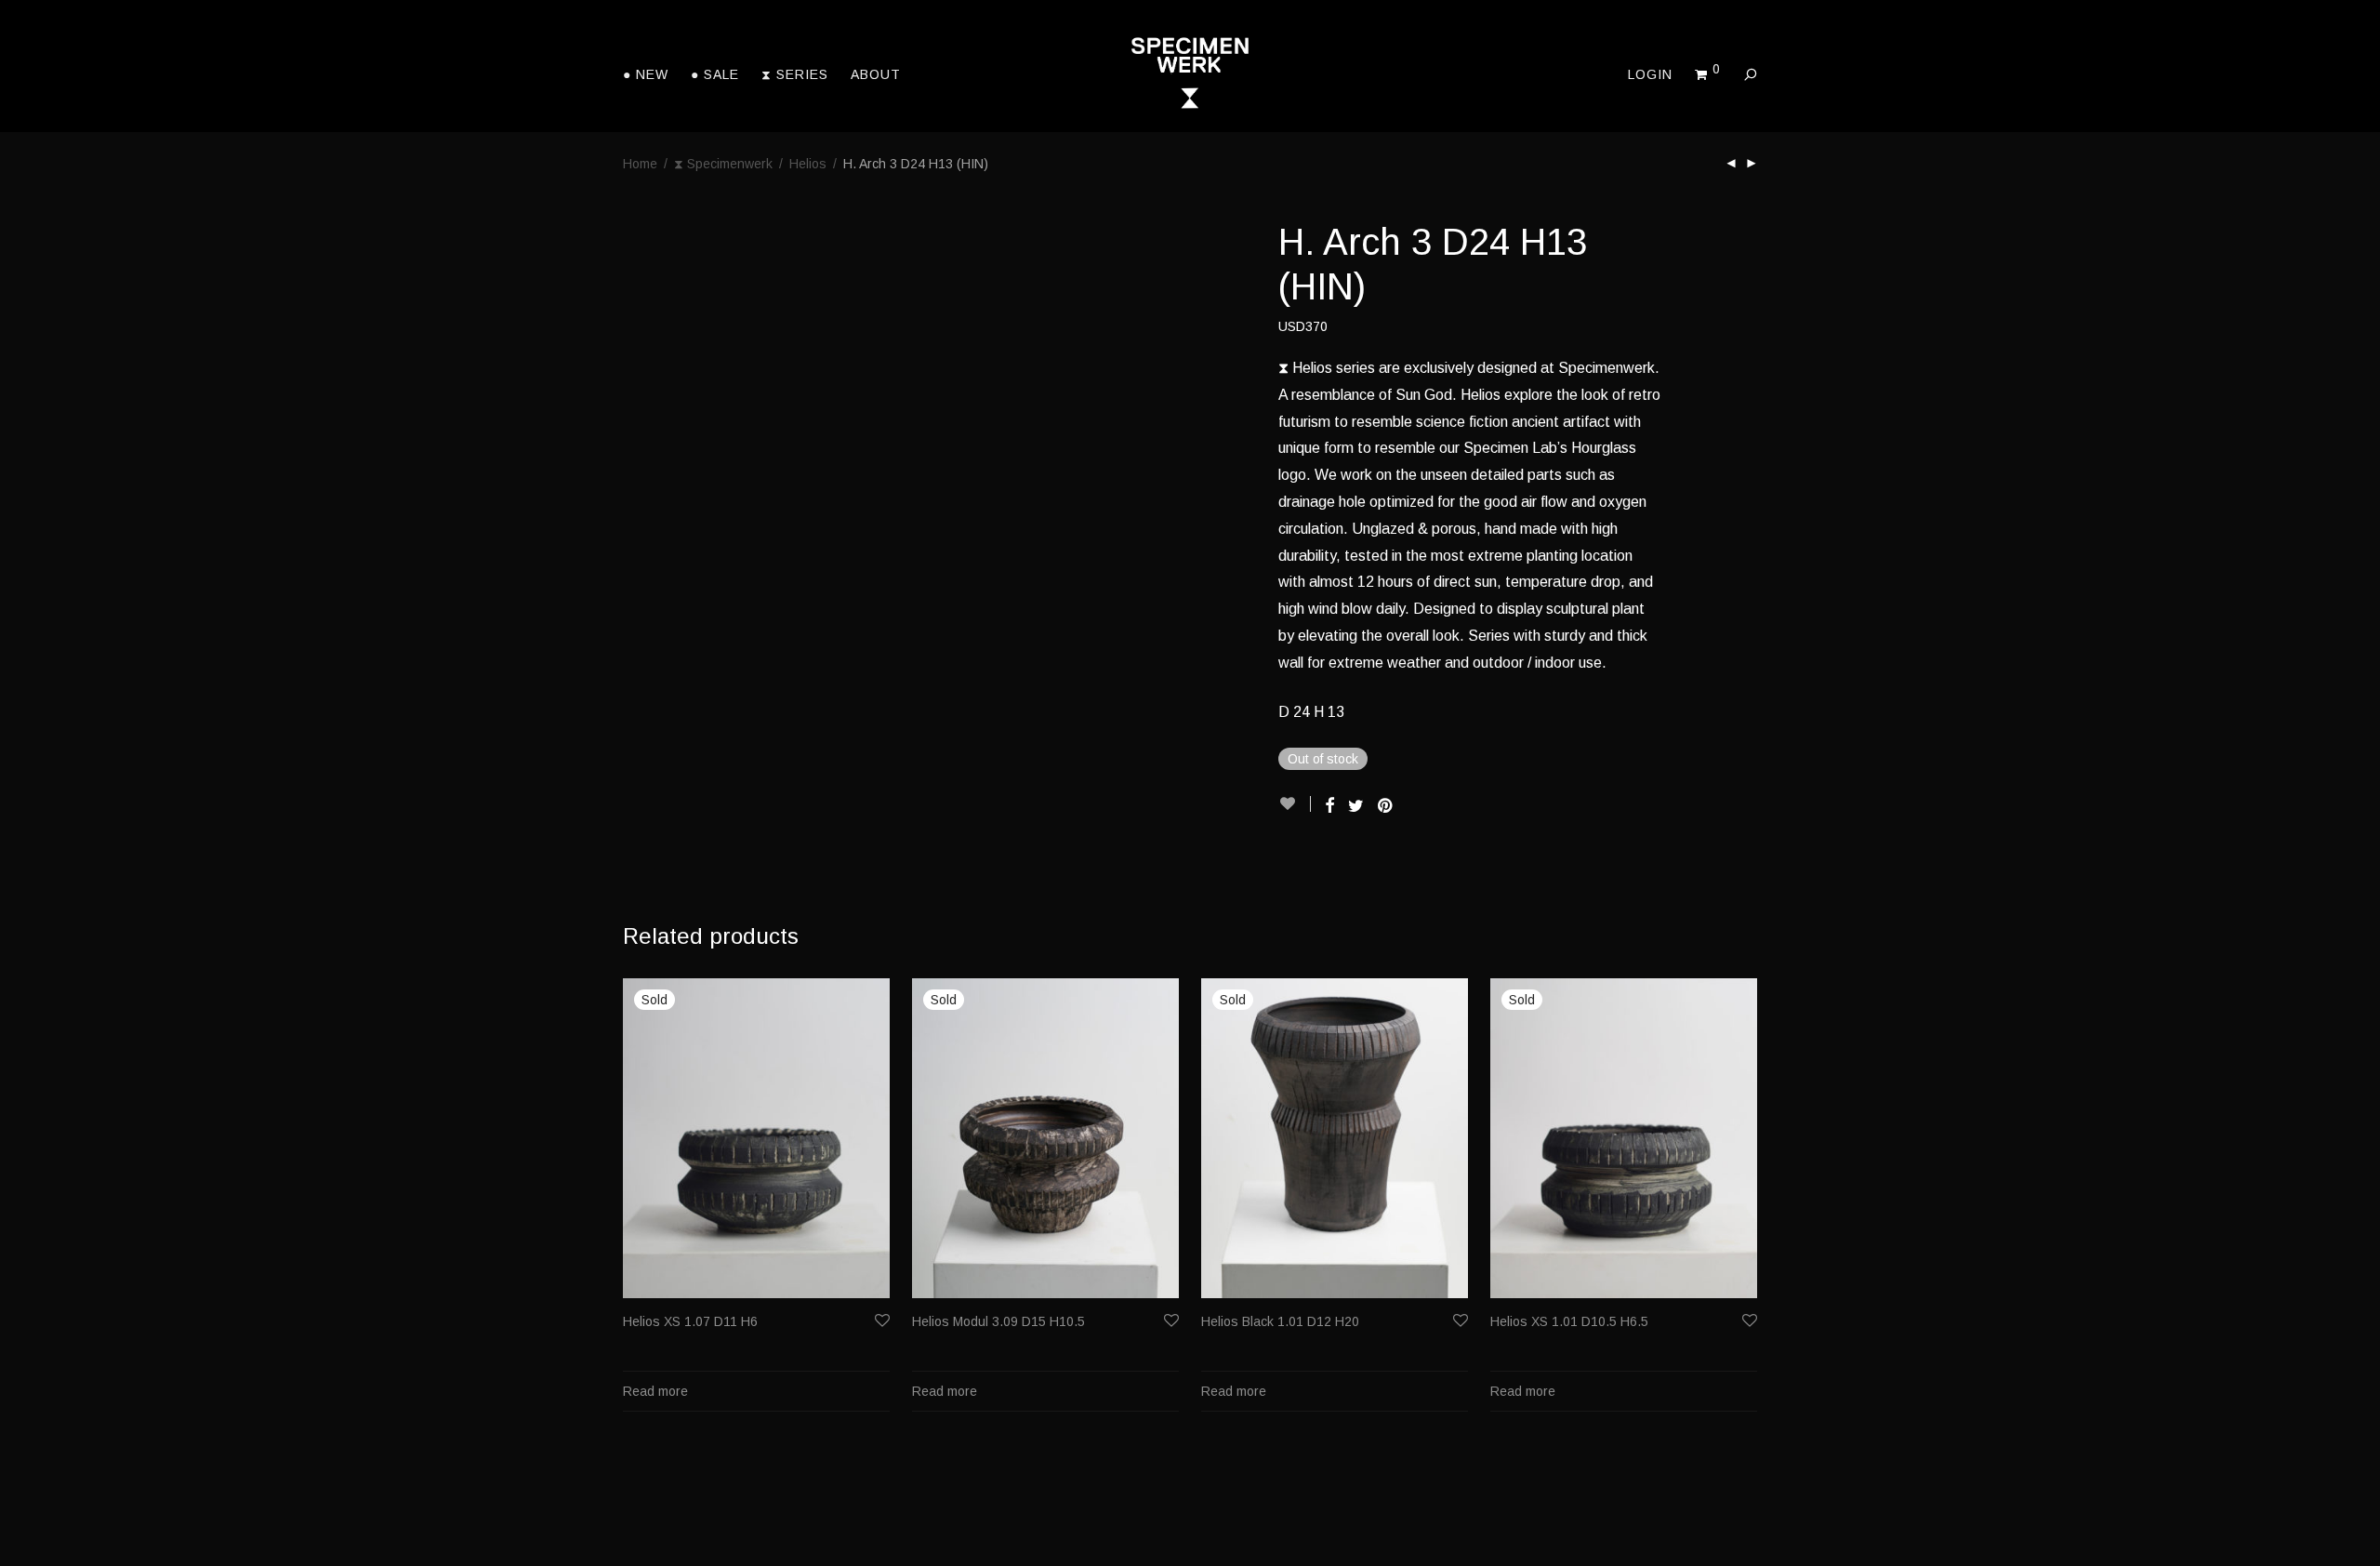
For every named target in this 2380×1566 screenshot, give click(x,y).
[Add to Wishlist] (1295, 804)
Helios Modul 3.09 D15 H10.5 (998, 1321)
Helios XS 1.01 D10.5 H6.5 (1569, 1321)
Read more (655, 1391)
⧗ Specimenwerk (723, 164)
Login (1650, 74)
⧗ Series (795, 74)
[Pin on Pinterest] (1386, 806)
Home (640, 164)
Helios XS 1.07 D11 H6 (690, 1321)
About (876, 74)
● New (646, 74)
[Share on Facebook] (1329, 806)
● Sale (715, 74)
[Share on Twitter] (1356, 806)
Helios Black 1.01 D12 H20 (1280, 1321)
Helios (808, 164)
